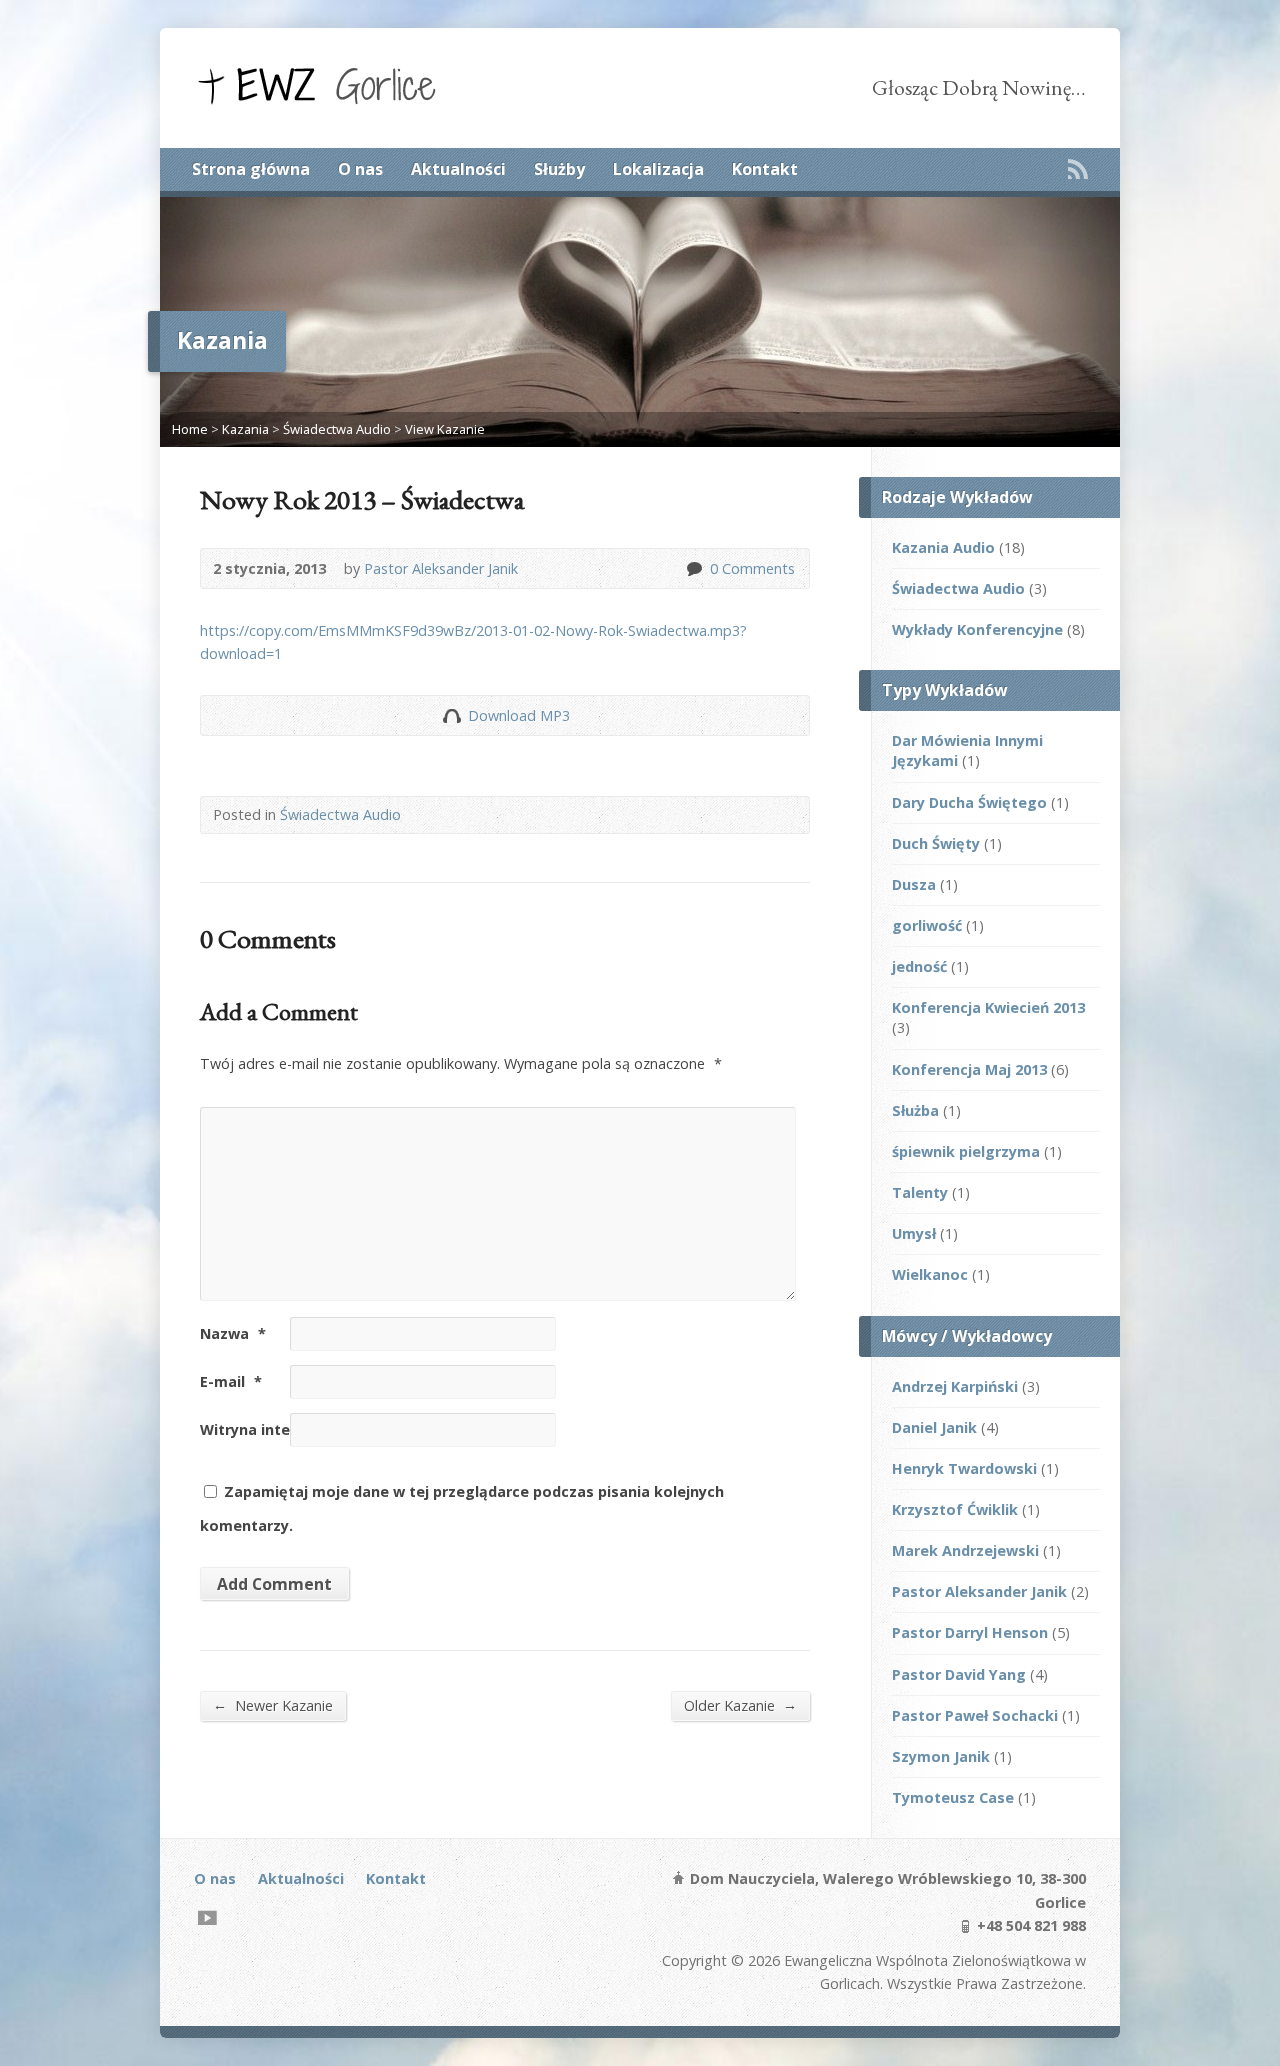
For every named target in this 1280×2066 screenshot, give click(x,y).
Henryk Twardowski (964, 1468)
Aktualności (458, 169)
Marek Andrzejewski (965, 1550)
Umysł (914, 1233)
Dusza (914, 884)
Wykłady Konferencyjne (977, 629)
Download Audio (451, 715)
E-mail (231, 1381)
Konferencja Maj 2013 (969, 1069)
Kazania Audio (943, 547)
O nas (360, 169)
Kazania (245, 429)
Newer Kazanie (273, 1705)
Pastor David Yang (959, 1674)
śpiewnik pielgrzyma (966, 1151)
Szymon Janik (941, 1756)
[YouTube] (207, 1917)
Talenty (920, 1192)
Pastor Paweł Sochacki (975, 1715)
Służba (915, 1110)
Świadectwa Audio (337, 429)
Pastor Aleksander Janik (441, 568)
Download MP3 (519, 715)
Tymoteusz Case (953, 1797)
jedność (919, 966)
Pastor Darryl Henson (970, 1632)
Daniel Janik (934, 1427)
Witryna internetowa (276, 1429)
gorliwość (927, 925)
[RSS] (1078, 169)
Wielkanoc (930, 1274)
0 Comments (693, 568)
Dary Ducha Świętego (969, 802)
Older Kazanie (740, 1705)
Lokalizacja (658, 169)
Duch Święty (936, 843)
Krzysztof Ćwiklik (955, 1509)
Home (190, 429)
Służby (559, 169)
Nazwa (233, 1333)
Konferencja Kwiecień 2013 (988, 1007)
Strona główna (251, 169)
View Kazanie (445, 429)
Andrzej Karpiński (955, 1386)
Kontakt (765, 169)
